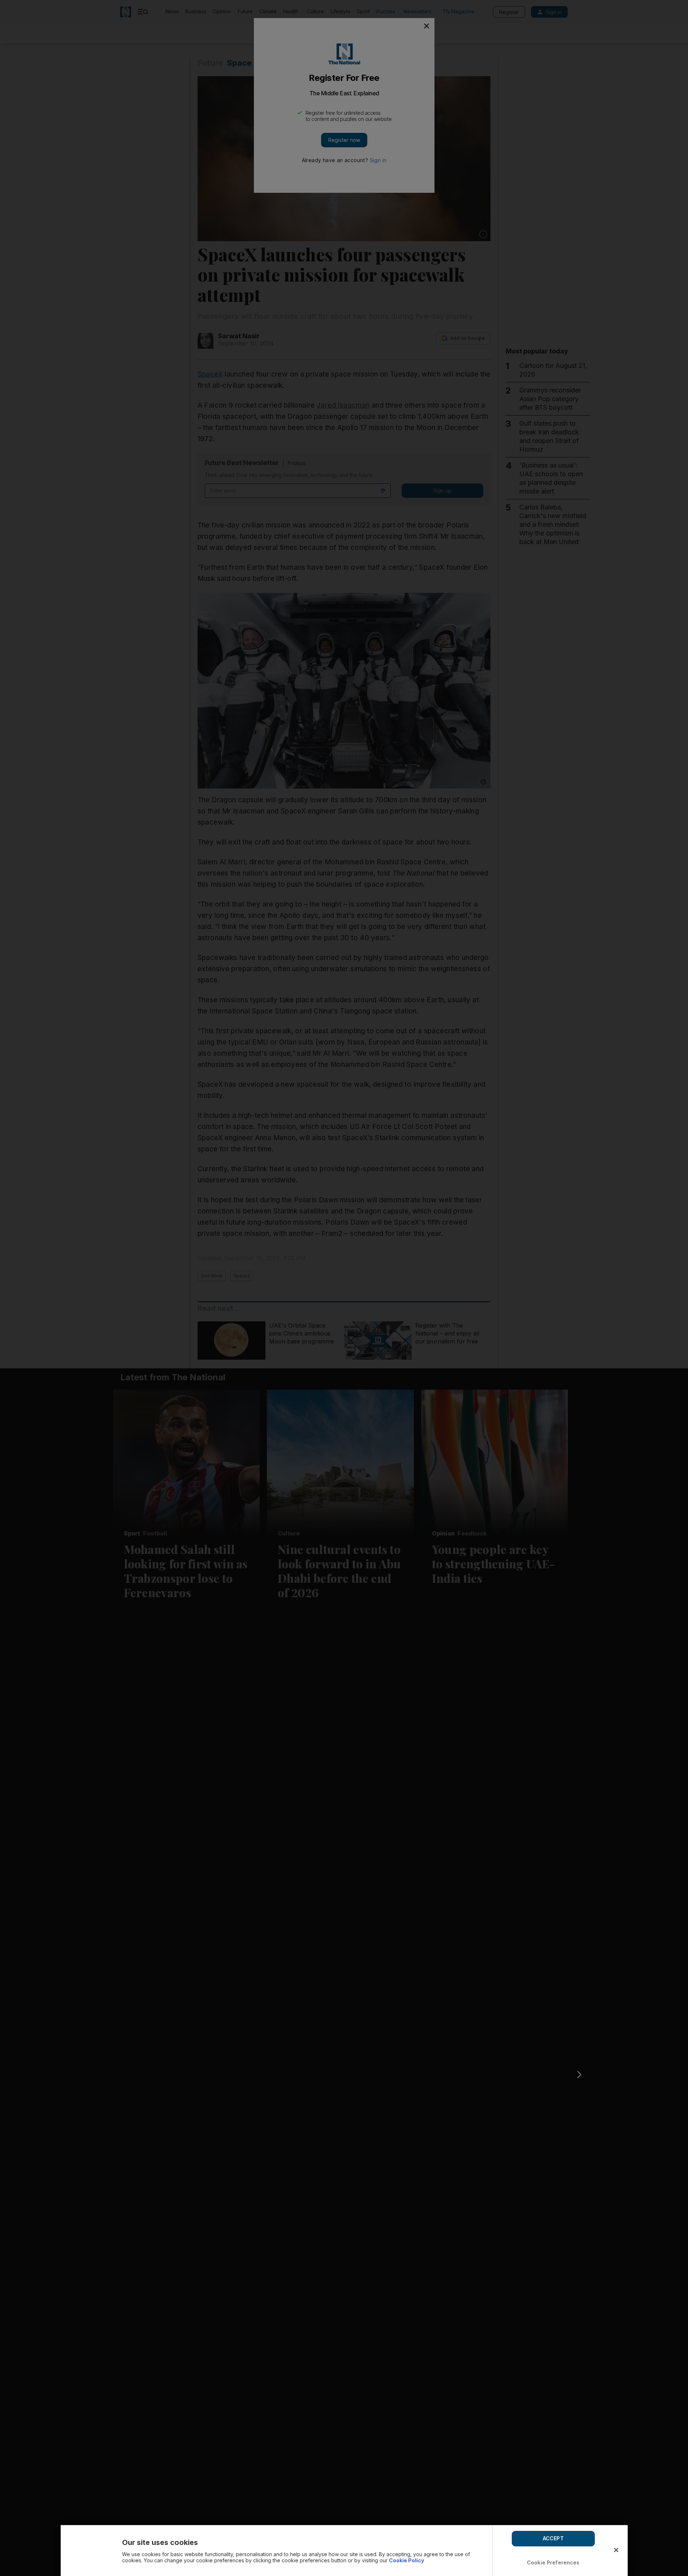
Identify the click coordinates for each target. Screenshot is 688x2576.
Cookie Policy (406, 2560)
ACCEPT (553, 2538)
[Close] (616, 2550)
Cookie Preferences (553, 2562)
